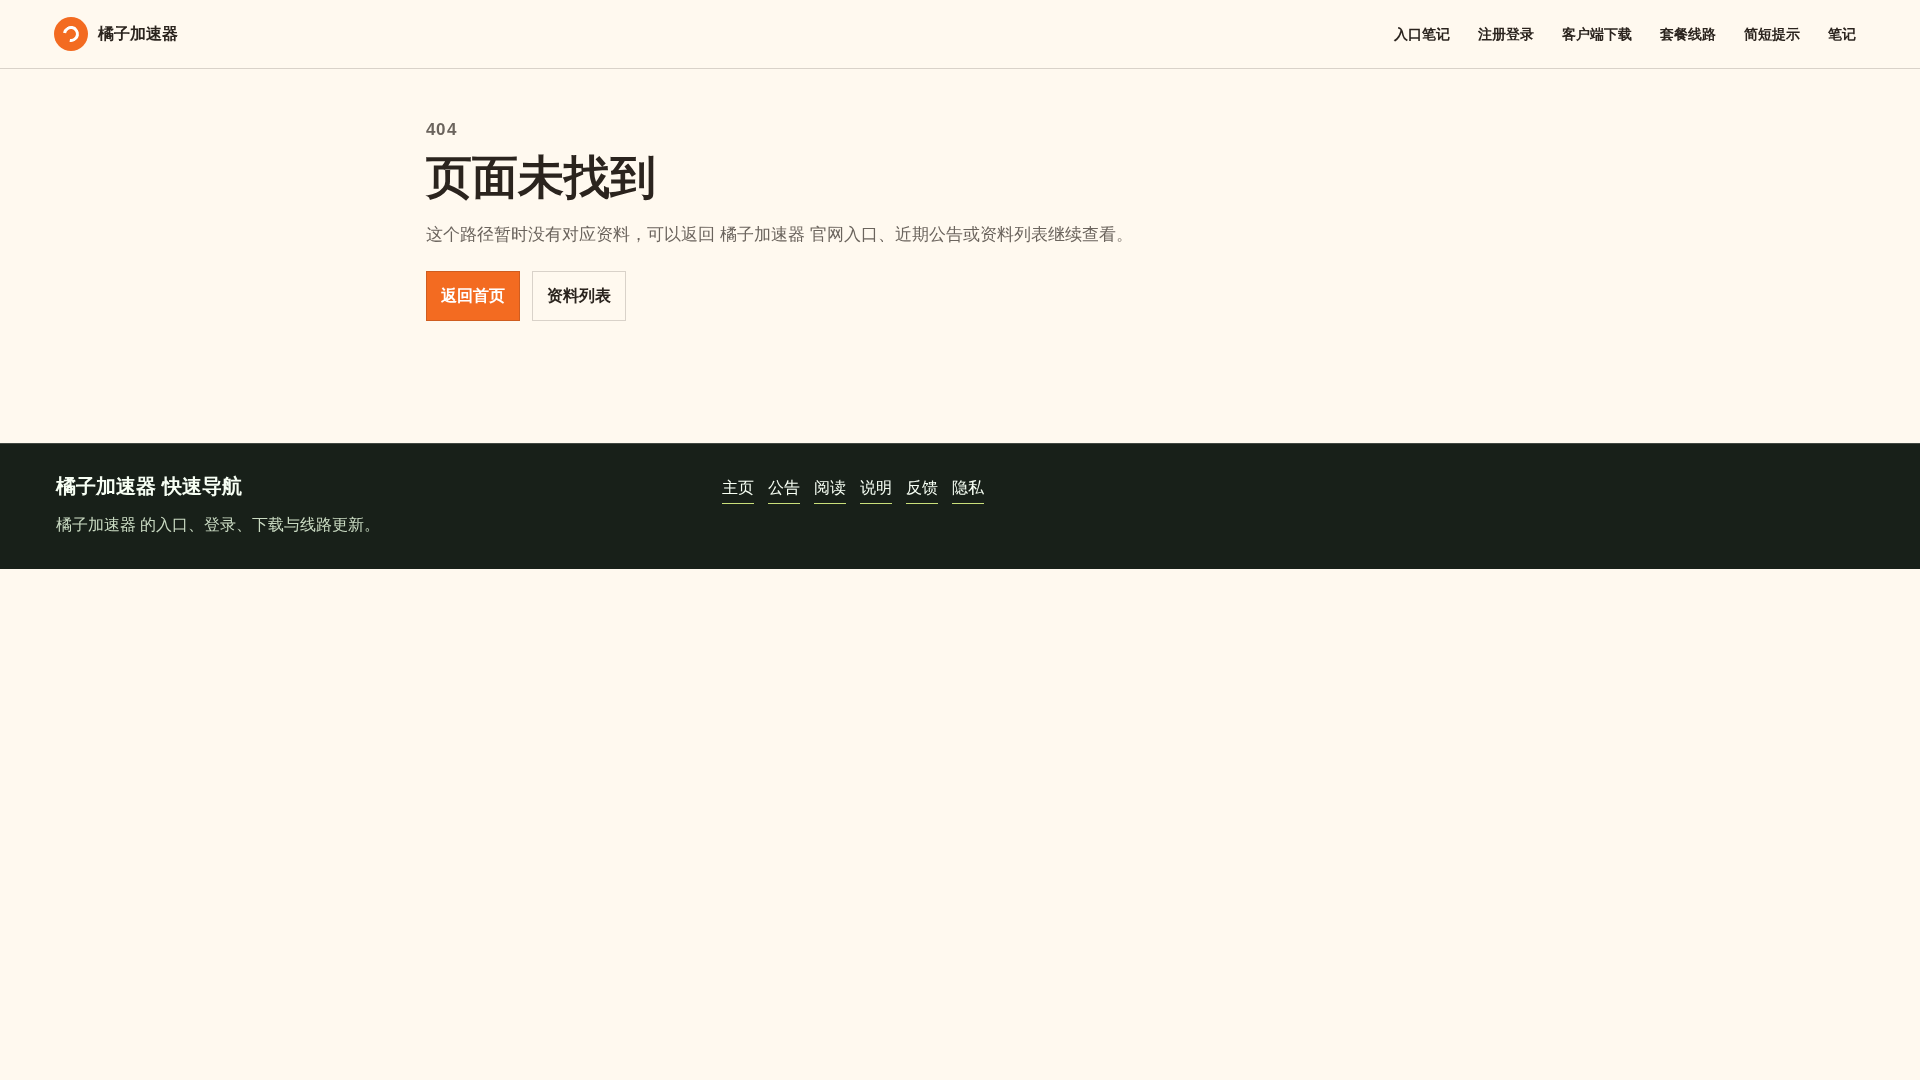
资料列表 (579, 295)
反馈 (922, 487)
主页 (738, 487)
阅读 (830, 487)
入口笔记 (1422, 34)
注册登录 (1506, 34)
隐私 (968, 487)
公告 (784, 487)
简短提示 (1772, 34)
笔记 (1842, 34)
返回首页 (473, 295)
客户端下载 (1597, 34)
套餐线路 (1688, 34)
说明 (876, 487)
